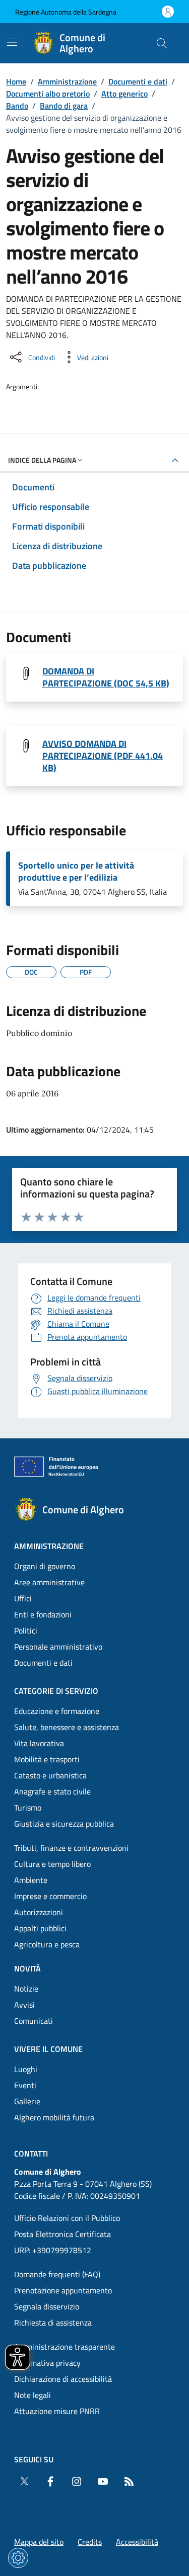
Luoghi (26, 2069)
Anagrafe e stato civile (52, 1791)
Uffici (23, 1598)
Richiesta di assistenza (53, 2323)
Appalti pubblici (40, 1928)
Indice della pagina (42, 460)
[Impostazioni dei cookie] (18, 2558)
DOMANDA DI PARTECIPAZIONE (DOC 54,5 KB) (106, 677)
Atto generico (124, 94)
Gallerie (27, 2101)
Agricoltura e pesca (47, 1944)
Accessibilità (137, 2542)
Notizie (26, 1989)
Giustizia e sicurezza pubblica (64, 1824)
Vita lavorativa (39, 1743)
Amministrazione (67, 81)
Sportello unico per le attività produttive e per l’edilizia (76, 872)
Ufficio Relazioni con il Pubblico (67, 2218)
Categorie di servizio (56, 1691)
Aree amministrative (49, 1582)
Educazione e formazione (57, 1711)
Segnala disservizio (47, 2306)
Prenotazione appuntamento (63, 2290)
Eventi (25, 2085)
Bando (17, 106)
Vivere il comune (48, 2049)
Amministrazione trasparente (65, 2347)
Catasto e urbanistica (50, 1775)
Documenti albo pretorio (48, 94)
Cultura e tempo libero (52, 1864)
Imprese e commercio (50, 1896)
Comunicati (34, 2021)
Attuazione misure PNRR (57, 2411)
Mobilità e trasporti (47, 1759)
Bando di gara (64, 106)
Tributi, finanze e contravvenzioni (71, 1848)
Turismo (28, 1808)
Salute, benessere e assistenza (67, 1727)
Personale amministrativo (58, 1647)
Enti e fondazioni (43, 1614)
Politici (26, 1630)
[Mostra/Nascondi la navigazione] (12, 42)
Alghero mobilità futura (54, 2117)
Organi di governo (45, 1566)
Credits (90, 2542)
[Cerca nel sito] (162, 43)
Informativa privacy (47, 2363)
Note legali (33, 2395)
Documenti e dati (138, 81)
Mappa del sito (39, 2542)
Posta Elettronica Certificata (62, 2234)
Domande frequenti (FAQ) (57, 2274)
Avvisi (24, 2005)
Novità (27, 1968)
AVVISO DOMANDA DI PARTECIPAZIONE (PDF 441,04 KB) (103, 756)
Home (16, 81)
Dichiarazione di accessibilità (63, 2379)
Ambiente (31, 1880)
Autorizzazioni (39, 1912)
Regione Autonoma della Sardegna (66, 12)
